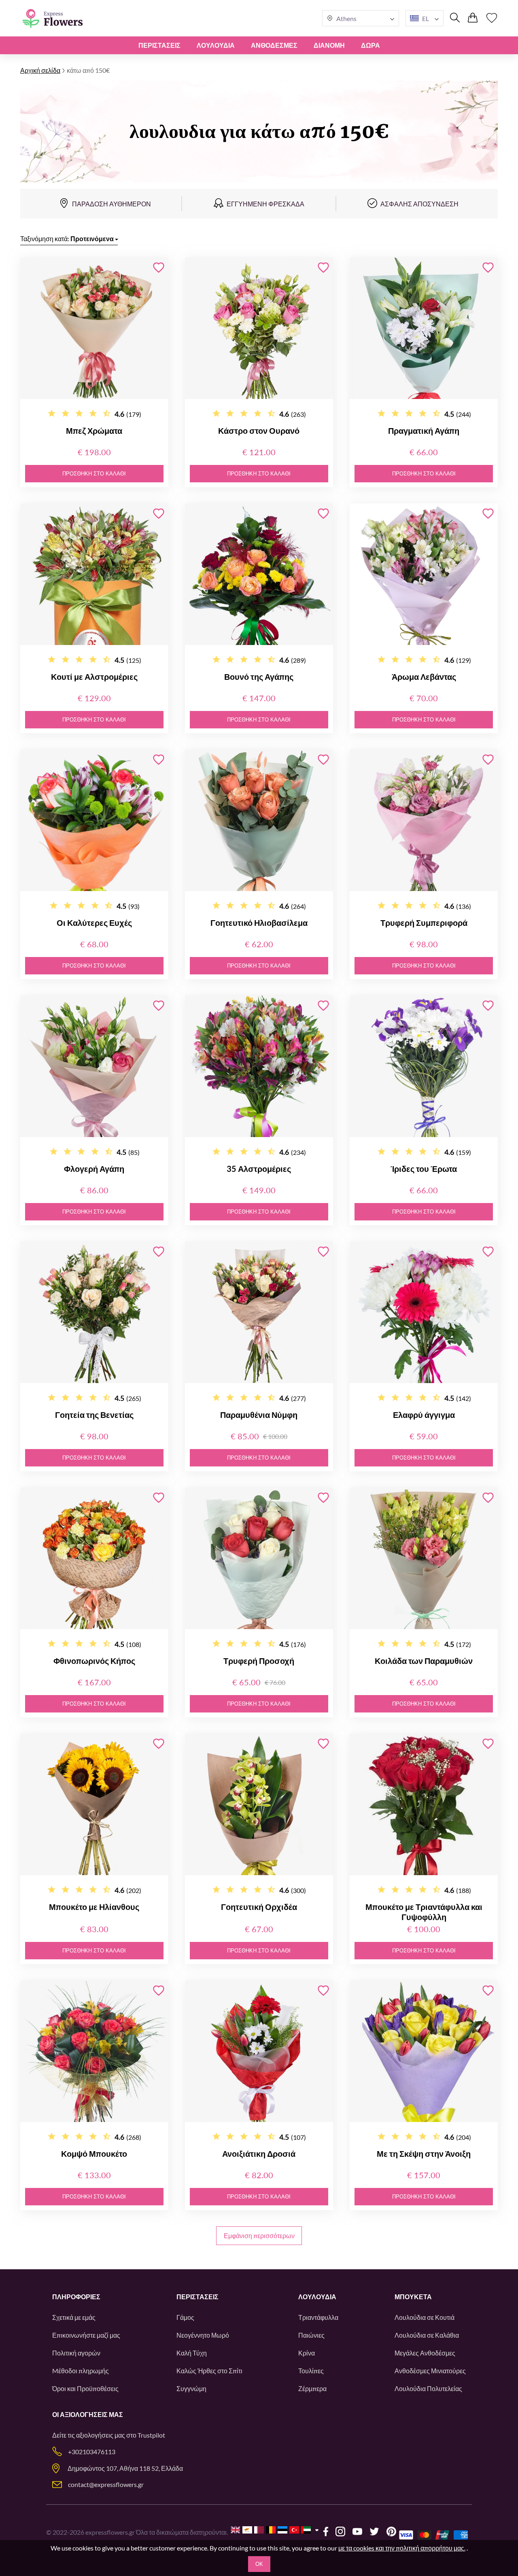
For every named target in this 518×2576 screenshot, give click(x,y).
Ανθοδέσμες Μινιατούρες (430, 2371)
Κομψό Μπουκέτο (94, 2154)
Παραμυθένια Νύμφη (259, 1415)
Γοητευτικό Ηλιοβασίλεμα (259, 923)
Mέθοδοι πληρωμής (81, 2371)
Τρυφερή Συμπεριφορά (424, 923)
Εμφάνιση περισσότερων (259, 2235)
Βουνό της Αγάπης (259, 677)
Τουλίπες (311, 2371)
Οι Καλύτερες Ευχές (94, 923)
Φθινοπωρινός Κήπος (94, 1661)
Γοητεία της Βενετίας (94, 1415)
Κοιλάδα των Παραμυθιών (424, 1661)
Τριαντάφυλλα (318, 2317)
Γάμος (185, 2317)
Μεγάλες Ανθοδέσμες (425, 2353)
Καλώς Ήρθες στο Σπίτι (209, 2371)
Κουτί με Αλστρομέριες (94, 677)
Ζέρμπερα (312, 2388)
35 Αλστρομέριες (259, 1169)
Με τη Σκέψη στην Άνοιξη (424, 2154)
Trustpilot (151, 2435)
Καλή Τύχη (192, 2353)
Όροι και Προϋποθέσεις (85, 2388)
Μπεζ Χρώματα (94, 431)
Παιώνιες (311, 2335)
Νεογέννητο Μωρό (203, 2335)
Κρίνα (307, 2353)
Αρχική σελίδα (40, 70)
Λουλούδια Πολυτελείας (428, 2388)
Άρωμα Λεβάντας (424, 677)
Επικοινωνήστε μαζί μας (86, 2335)
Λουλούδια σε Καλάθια (427, 2335)
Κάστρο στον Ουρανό (259, 431)
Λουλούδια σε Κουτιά (425, 2317)
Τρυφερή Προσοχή (259, 1661)
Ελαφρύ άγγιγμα (424, 1415)
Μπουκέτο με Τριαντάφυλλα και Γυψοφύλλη (424, 1912)
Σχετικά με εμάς (74, 2317)
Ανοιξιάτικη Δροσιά (259, 2154)
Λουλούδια (216, 45)
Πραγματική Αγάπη (424, 431)
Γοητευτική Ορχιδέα (259, 1907)
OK (259, 2564)
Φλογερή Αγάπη (94, 1169)
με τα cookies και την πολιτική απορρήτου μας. (402, 2548)
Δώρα (370, 45)
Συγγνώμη (191, 2388)
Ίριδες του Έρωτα (424, 1169)
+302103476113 (92, 2452)
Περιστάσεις (159, 45)
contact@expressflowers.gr (106, 2484)
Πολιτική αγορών (76, 2353)
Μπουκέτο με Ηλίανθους (94, 1907)
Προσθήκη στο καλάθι (94, 474)
